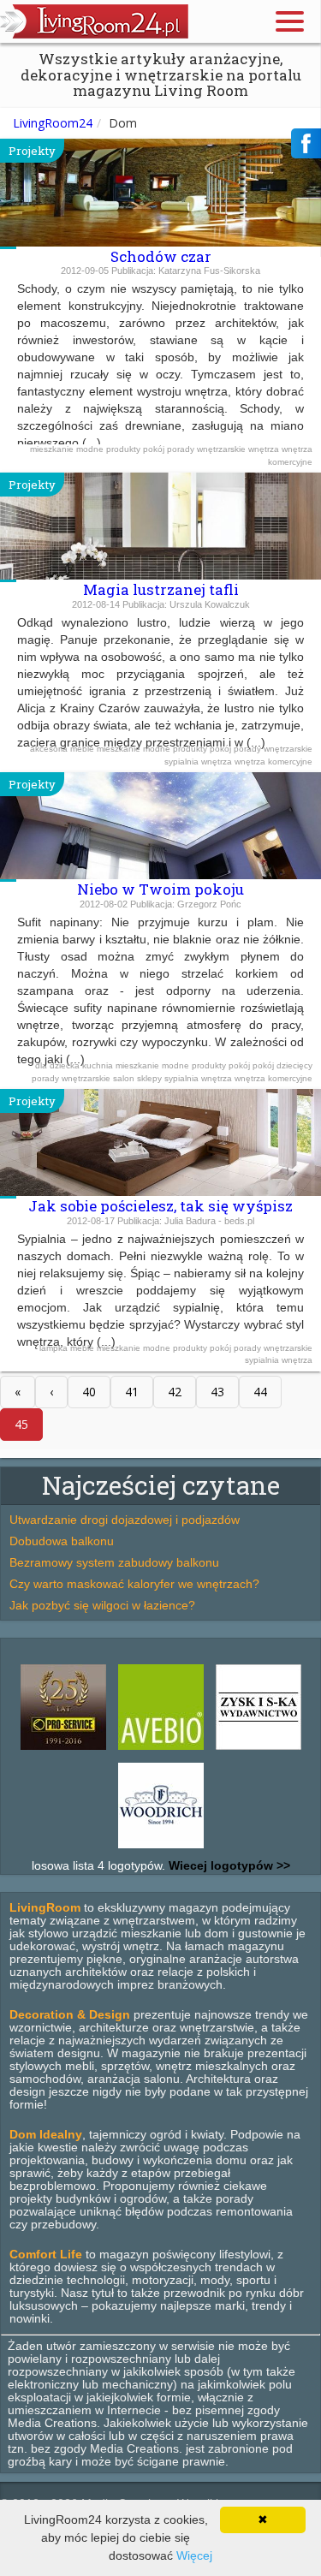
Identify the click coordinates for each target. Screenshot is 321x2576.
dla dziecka (59, 1065)
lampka (55, 1348)
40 (89, 1392)
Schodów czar (161, 256)
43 (217, 1392)
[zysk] (259, 1750)
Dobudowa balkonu (62, 1541)
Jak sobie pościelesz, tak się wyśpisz (160, 1206)
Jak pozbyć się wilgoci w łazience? (102, 1605)
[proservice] (63, 1750)
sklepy (151, 1078)
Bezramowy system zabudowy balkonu (114, 1562)
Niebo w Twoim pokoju (160, 889)
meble (83, 749)
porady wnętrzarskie (208, 449)
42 (175, 1392)
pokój (155, 449)
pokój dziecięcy (282, 1065)
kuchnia (99, 1065)
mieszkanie (53, 449)
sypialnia (183, 761)
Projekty (32, 151)
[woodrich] (161, 1848)
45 (21, 1424)
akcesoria (50, 749)
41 (132, 1392)
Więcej (194, 2555)
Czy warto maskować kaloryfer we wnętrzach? (134, 1584)
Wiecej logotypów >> (228, 1865)
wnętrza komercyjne (273, 761)
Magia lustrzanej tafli (161, 589)
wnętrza (265, 449)
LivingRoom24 (53, 123)
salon (125, 1078)
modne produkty (110, 449)
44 (260, 1392)
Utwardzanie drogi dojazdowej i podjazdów (125, 1520)
